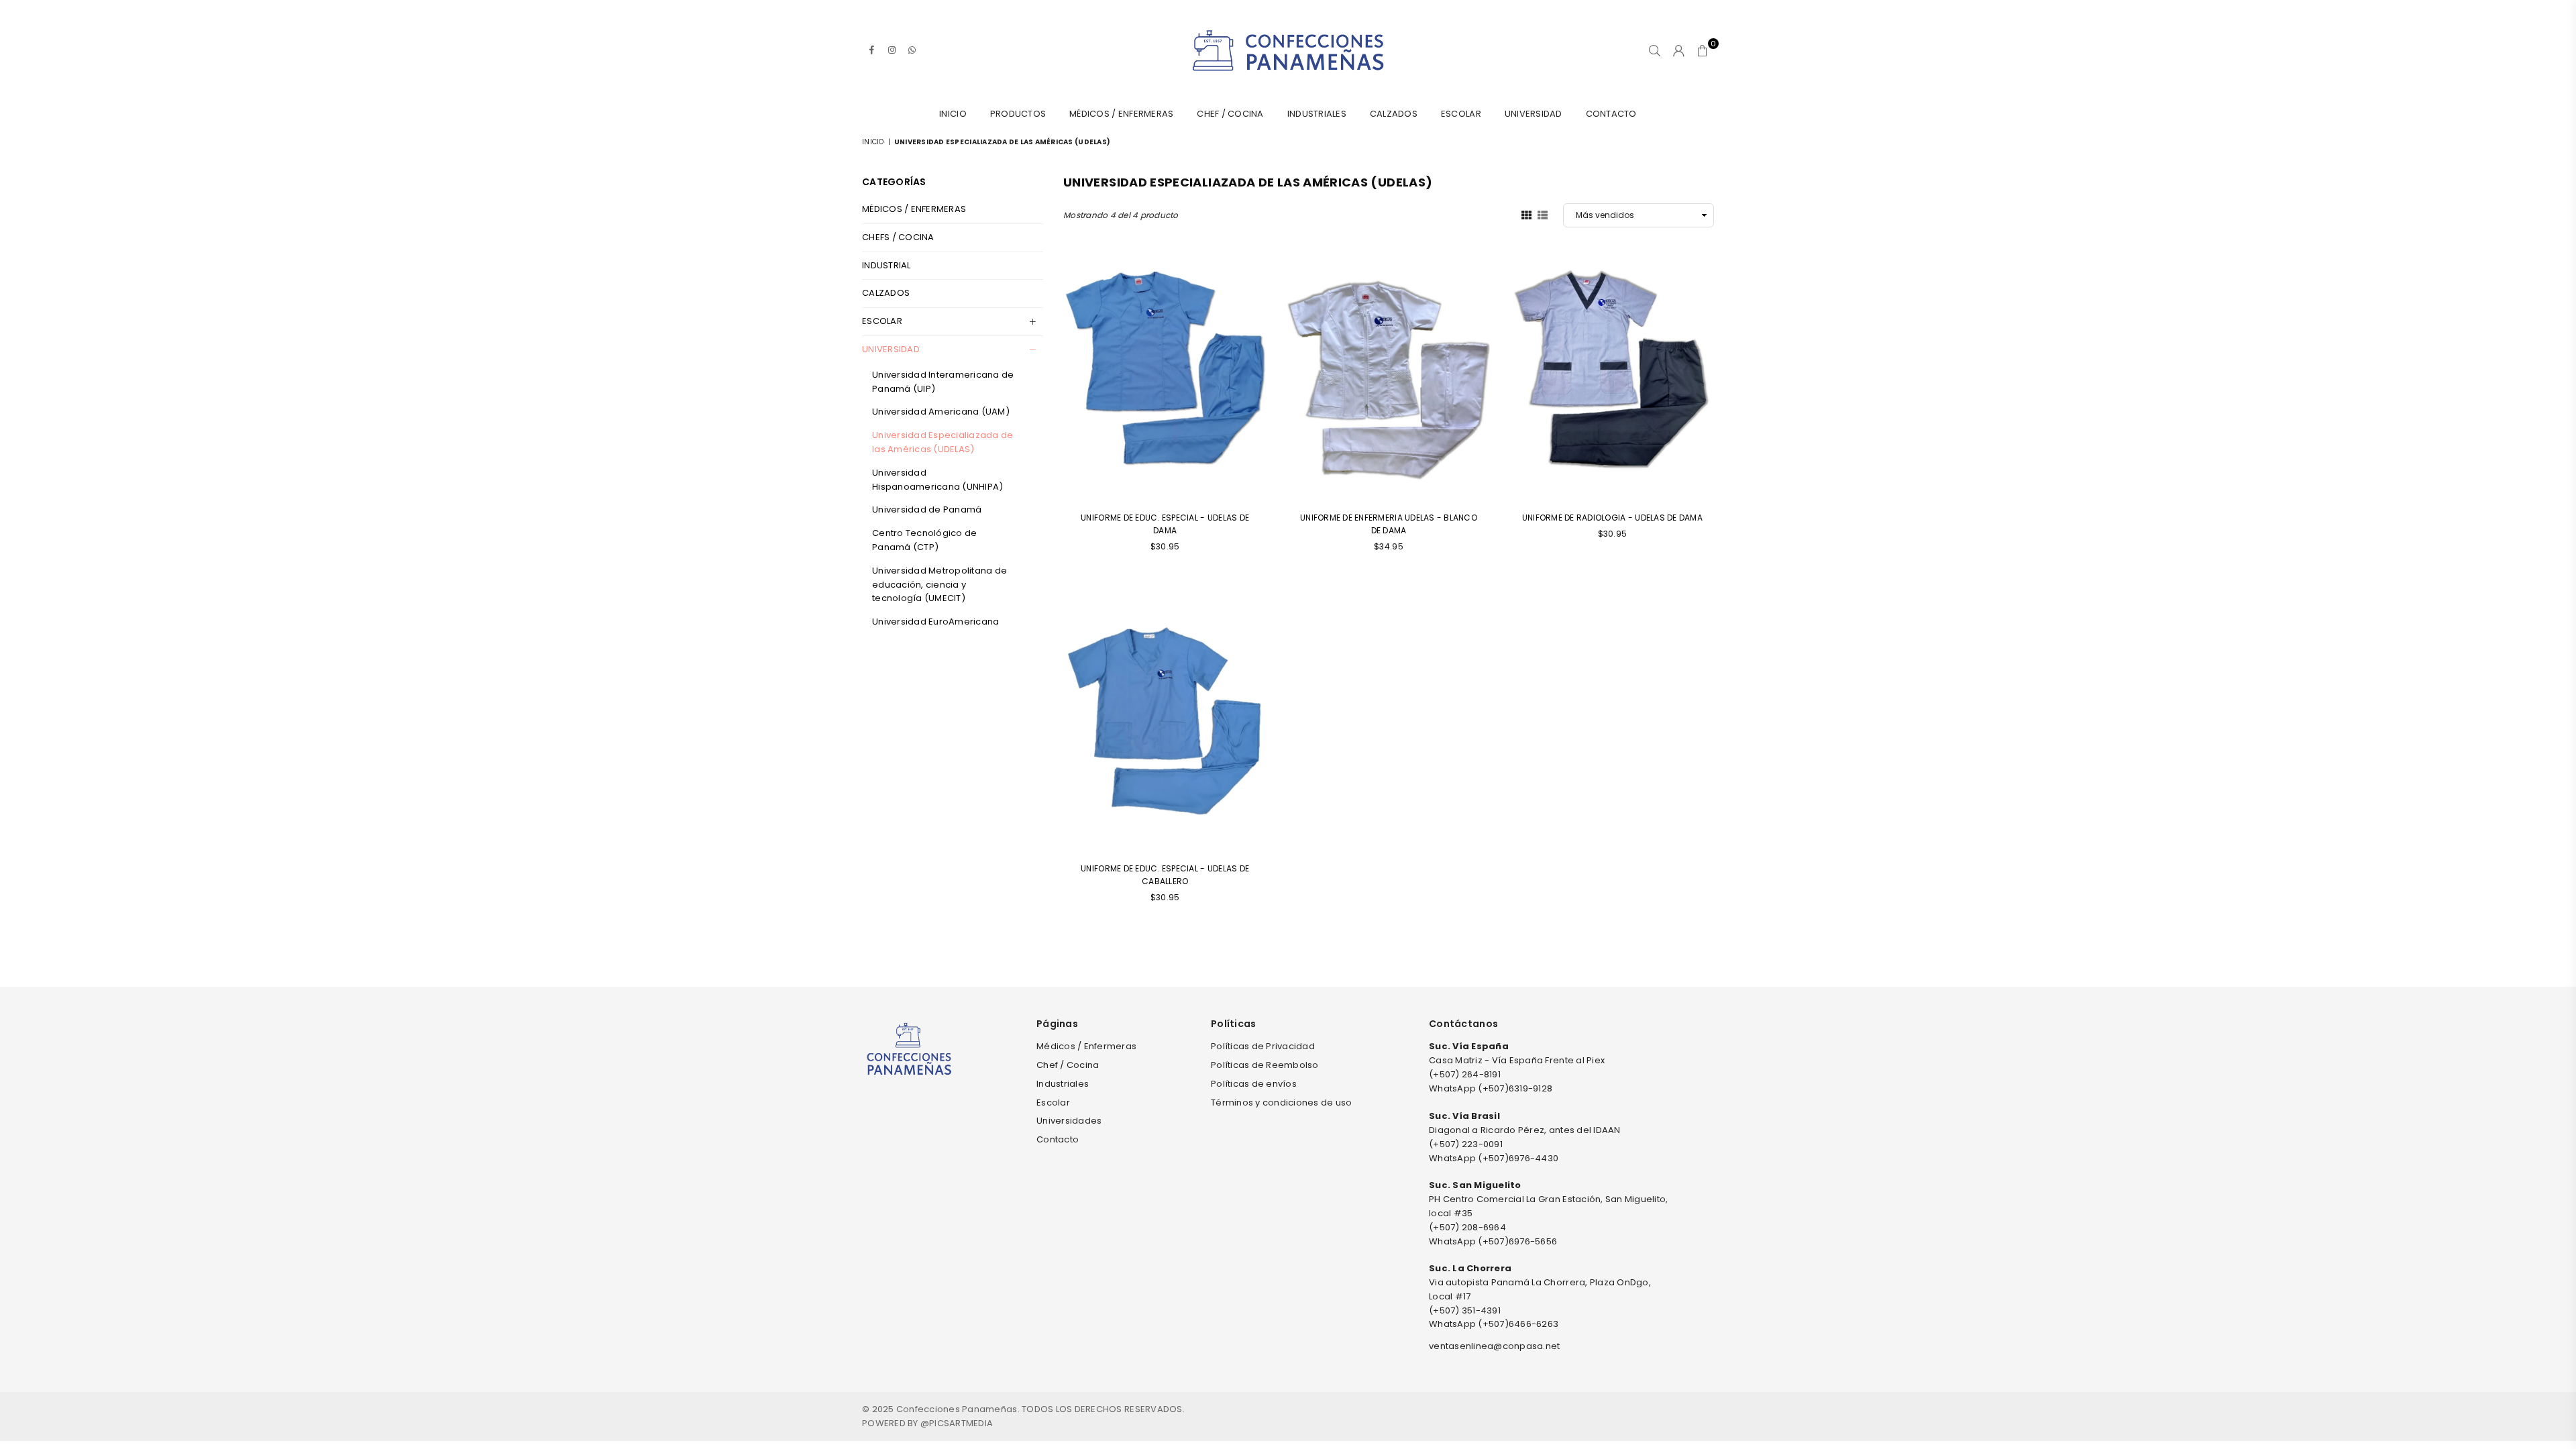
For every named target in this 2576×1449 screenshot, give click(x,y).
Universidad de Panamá (927, 509)
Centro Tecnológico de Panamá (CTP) (924, 540)
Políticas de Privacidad (1263, 1046)
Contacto (1611, 114)
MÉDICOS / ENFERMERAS (914, 209)
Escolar (1461, 114)
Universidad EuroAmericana (936, 622)
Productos (1018, 114)
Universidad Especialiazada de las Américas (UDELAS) (943, 442)
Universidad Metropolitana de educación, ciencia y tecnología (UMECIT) (940, 585)
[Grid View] (1526, 215)
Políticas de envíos (1254, 1084)
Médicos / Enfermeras (1121, 114)
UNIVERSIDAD (891, 349)
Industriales (1317, 114)
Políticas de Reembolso (1265, 1065)
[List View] (1543, 215)
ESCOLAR (882, 321)
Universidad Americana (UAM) (941, 412)
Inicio (953, 114)
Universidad (1534, 114)
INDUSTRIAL (887, 265)
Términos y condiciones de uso (1282, 1103)
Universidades (1069, 1121)
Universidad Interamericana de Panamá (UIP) (943, 382)
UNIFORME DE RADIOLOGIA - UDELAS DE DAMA (1612, 518)
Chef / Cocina (1230, 114)
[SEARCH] (1655, 50)
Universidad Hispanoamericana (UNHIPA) (938, 480)
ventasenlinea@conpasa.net (1495, 1346)
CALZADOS (1394, 114)
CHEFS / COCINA (898, 237)
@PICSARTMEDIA (957, 1423)
